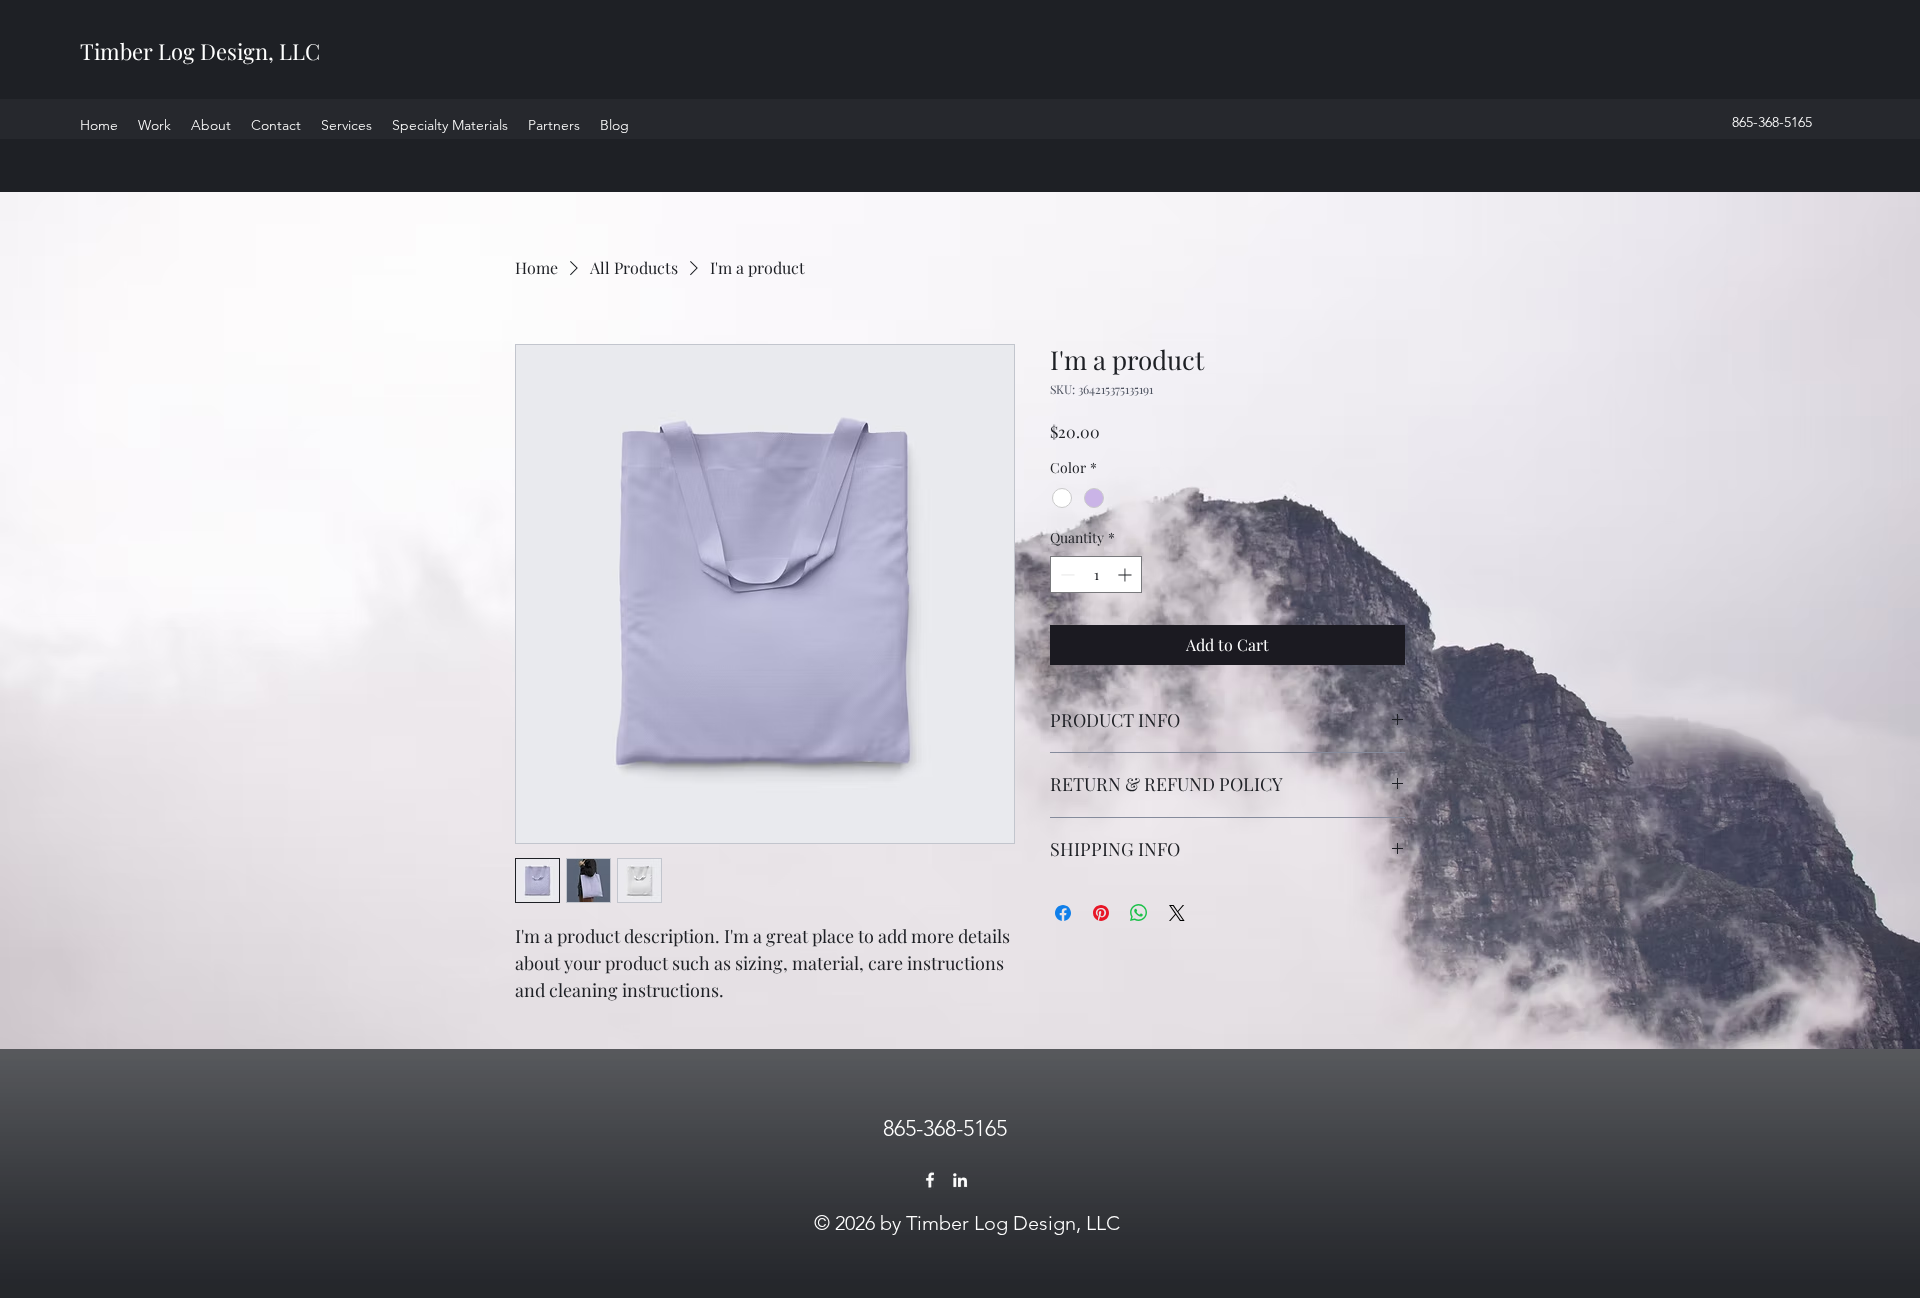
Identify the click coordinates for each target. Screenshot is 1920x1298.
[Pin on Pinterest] (1101, 913)
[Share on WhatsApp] (1139, 913)
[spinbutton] (1096, 574)
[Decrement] (1065, 574)
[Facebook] (930, 1180)
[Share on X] (1177, 913)
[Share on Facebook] (1063, 913)
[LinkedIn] (960, 1180)
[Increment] (1126, 574)
